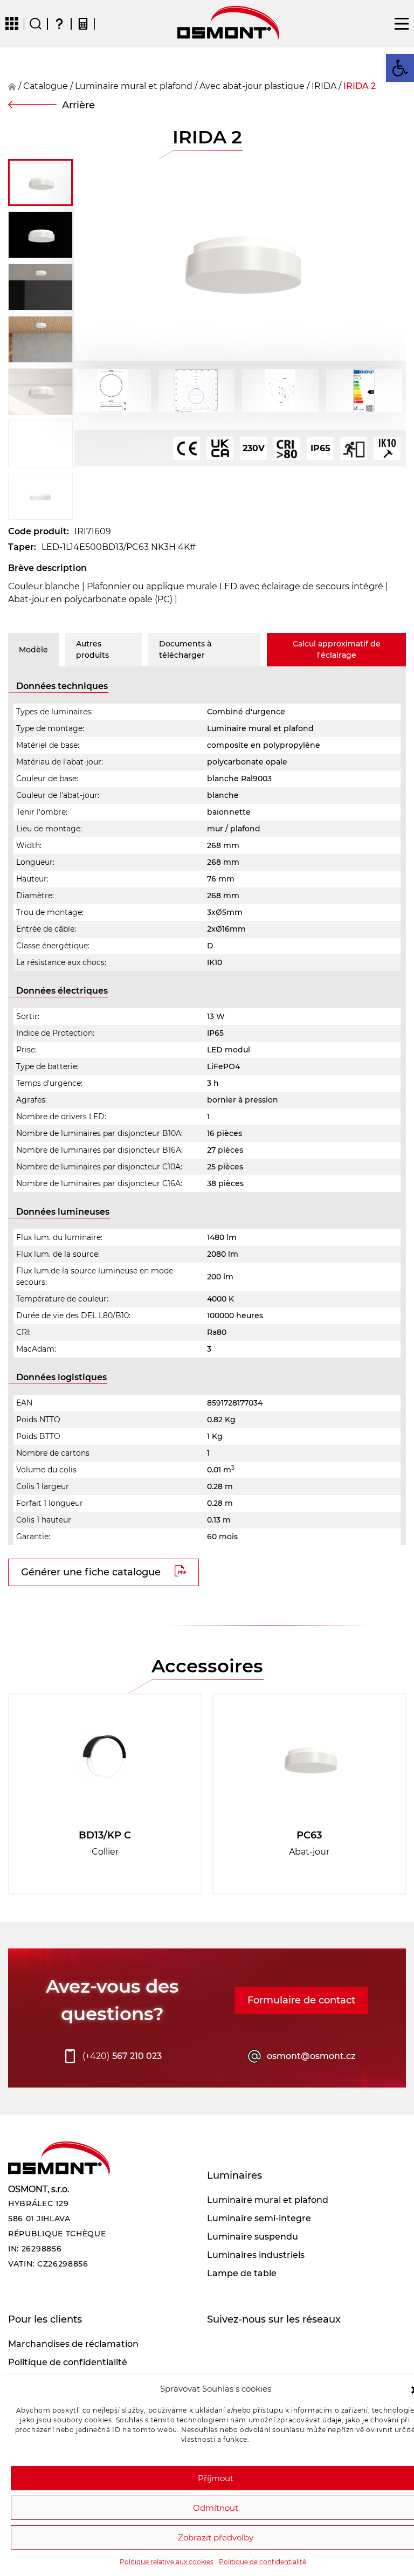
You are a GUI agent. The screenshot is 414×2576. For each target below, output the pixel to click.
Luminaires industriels (256, 2255)
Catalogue (46, 86)
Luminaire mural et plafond (134, 86)
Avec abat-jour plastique (252, 86)
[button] (400, 68)
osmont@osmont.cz (311, 2056)
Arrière (78, 105)
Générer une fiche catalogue (91, 1572)
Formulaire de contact (301, 2000)
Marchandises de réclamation (73, 2344)
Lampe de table (242, 2273)
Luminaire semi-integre (259, 2218)
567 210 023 (122, 2056)
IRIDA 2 (360, 86)
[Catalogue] (12, 24)
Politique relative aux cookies (167, 2562)
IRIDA (324, 86)
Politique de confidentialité (263, 2562)
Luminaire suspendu (253, 2237)
